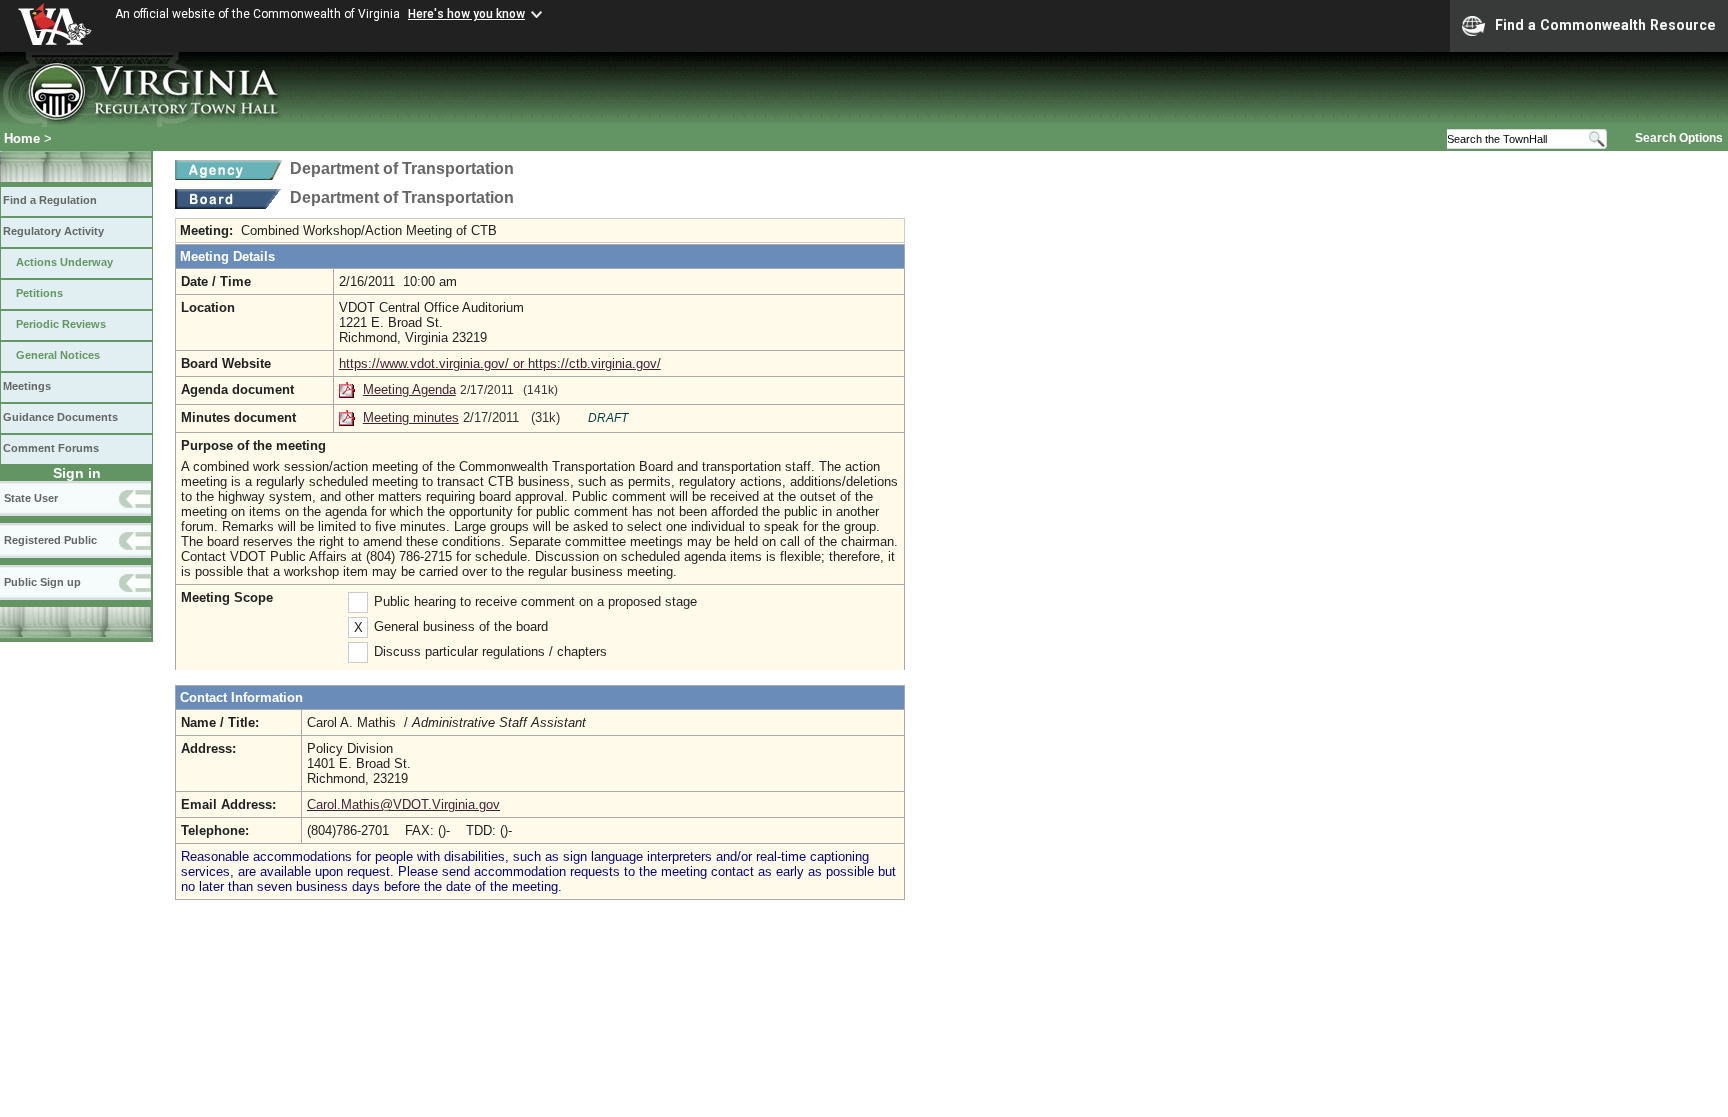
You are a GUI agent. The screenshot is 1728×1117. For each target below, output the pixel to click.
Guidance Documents (60, 417)
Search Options (1679, 138)
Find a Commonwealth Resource (1605, 25)
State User (31, 498)
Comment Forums (51, 448)
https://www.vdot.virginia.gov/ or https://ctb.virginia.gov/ (500, 363)
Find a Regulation (50, 200)
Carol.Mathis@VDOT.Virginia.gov (403, 804)
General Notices (58, 355)
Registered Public (50, 540)
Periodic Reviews (61, 324)
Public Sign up (42, 582)
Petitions (39, 293)
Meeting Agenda (409, 389)
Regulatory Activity (53, 231)
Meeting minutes (411, 417)
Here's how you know (466, 14)
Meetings (27, 386)
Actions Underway (64, 262)
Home (22, 138)
